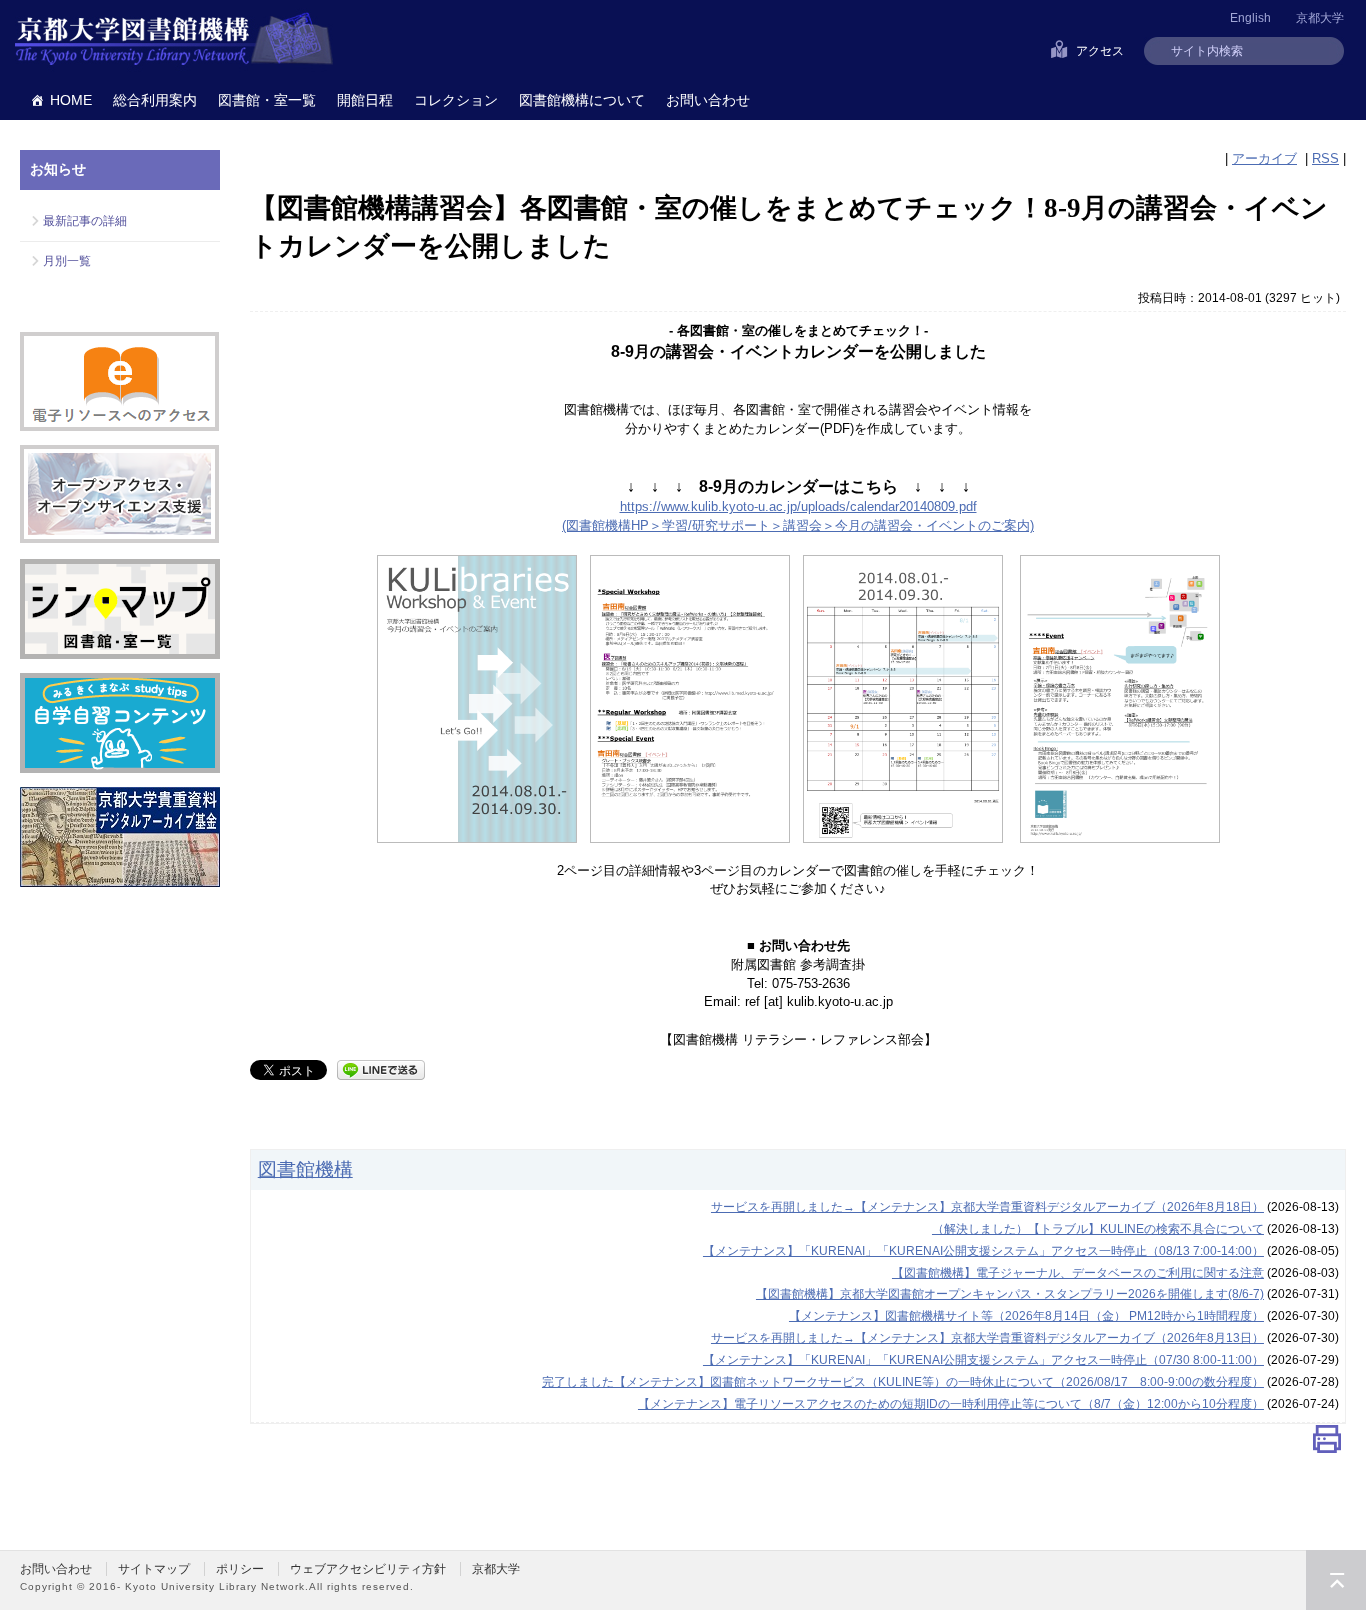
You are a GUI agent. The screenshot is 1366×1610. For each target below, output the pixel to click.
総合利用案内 (155, 100)
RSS (1325, 158)
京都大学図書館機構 (174, 40)
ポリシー (240, 1569)
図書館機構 (305, 1169)
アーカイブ (1264, 158)
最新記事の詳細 (85, 221)
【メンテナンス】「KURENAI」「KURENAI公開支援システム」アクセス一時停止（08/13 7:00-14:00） (983, 1251)
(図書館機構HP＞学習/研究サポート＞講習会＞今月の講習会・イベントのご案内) (798, 525)
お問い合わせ (708, 100)
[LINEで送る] (381, 1068)
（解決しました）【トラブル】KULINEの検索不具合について (1098, 1229)
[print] (1327, 1443)
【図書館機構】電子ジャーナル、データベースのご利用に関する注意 (1078, 1273)
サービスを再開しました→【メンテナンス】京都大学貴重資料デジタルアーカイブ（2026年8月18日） (987, 1207)
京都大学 (1320, 18)
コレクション (456, 100)
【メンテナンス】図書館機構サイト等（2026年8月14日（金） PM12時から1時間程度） (1026, 1316)
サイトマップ (154, 1569)
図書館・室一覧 (267, 100)
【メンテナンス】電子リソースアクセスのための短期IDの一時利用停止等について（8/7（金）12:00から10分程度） (951, 1404)
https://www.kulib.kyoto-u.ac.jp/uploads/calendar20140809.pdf (798, 506)
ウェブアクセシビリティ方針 (368, 1569)
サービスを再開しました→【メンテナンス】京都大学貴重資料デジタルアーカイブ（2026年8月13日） (987, 1338)
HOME (71, 100)
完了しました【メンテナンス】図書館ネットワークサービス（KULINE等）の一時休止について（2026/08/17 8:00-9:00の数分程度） (903, 1382)
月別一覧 (67, 261)
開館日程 (365, 100)
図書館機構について (582, 100)
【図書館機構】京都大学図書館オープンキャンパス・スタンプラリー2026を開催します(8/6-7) (1010, 1294)
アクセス (1100, 51)
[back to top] (1336, 1580)
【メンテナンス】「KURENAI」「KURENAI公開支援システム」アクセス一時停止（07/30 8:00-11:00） (983, 1360)
